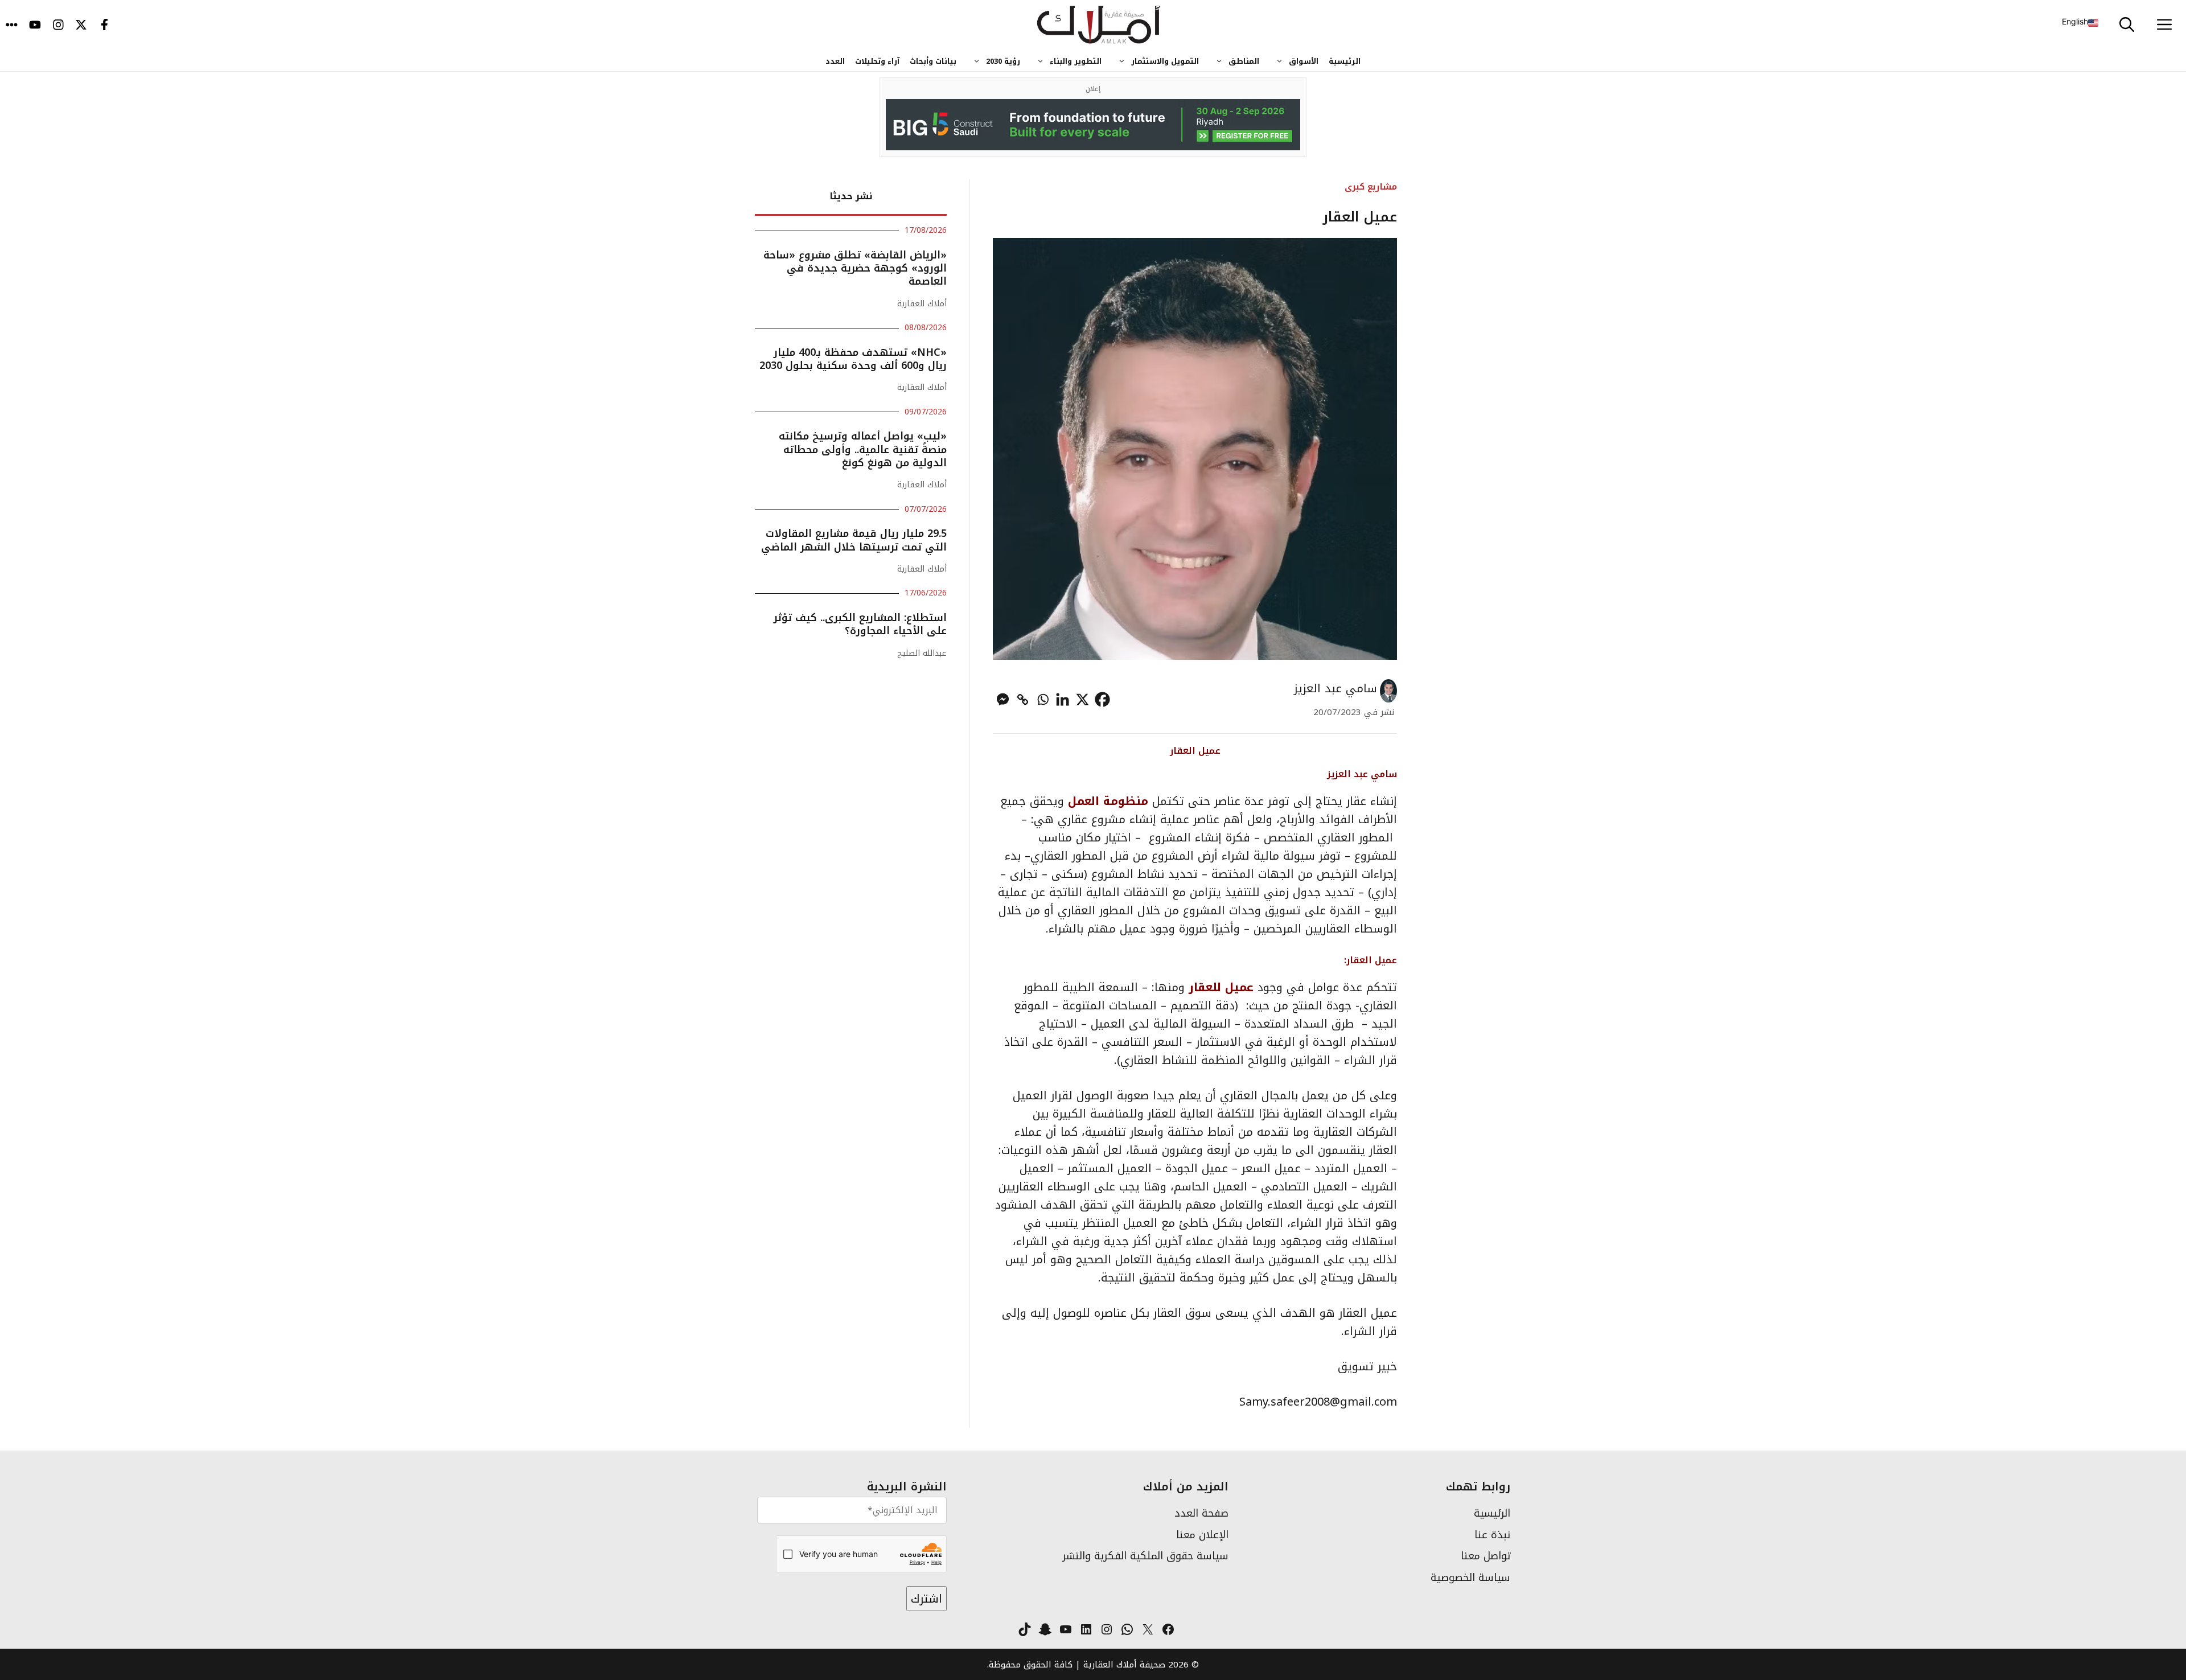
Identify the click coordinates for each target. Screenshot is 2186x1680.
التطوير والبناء (1076, 61)
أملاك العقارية (922, 304)
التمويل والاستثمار (1165, 61)
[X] (1082, 699)
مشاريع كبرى (1371, 186)
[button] (2127, 26)
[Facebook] (1102, 699)
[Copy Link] (1023, 699)
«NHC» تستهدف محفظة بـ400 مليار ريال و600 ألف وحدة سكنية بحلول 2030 (853, 359)
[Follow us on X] (81, 26)
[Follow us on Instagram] (58, 26)
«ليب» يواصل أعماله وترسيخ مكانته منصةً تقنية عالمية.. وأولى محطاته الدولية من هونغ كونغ (863, 449)
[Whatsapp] (1043, 699)
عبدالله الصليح (922, 653)
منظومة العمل (1108, 801)
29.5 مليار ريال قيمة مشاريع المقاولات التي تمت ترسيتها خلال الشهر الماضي (854, 540)
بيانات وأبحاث (933, 61)
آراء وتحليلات (877, 61)
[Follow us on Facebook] (104, 26)
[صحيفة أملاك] (1099, 26)
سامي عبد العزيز (1336, 688)
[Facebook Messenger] (1003, 699)
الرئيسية (1345, 61)
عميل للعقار (1221, 987)
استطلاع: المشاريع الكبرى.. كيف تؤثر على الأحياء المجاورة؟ (860, 624)
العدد (835, 61)
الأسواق (1304, 61)
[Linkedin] (1063, 699)
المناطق (1244, 61)
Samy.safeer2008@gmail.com (1318, 1402)
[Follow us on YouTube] (35, 26)
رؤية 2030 (1003, 61)
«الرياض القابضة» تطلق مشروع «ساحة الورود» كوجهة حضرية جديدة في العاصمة (855, 268)
